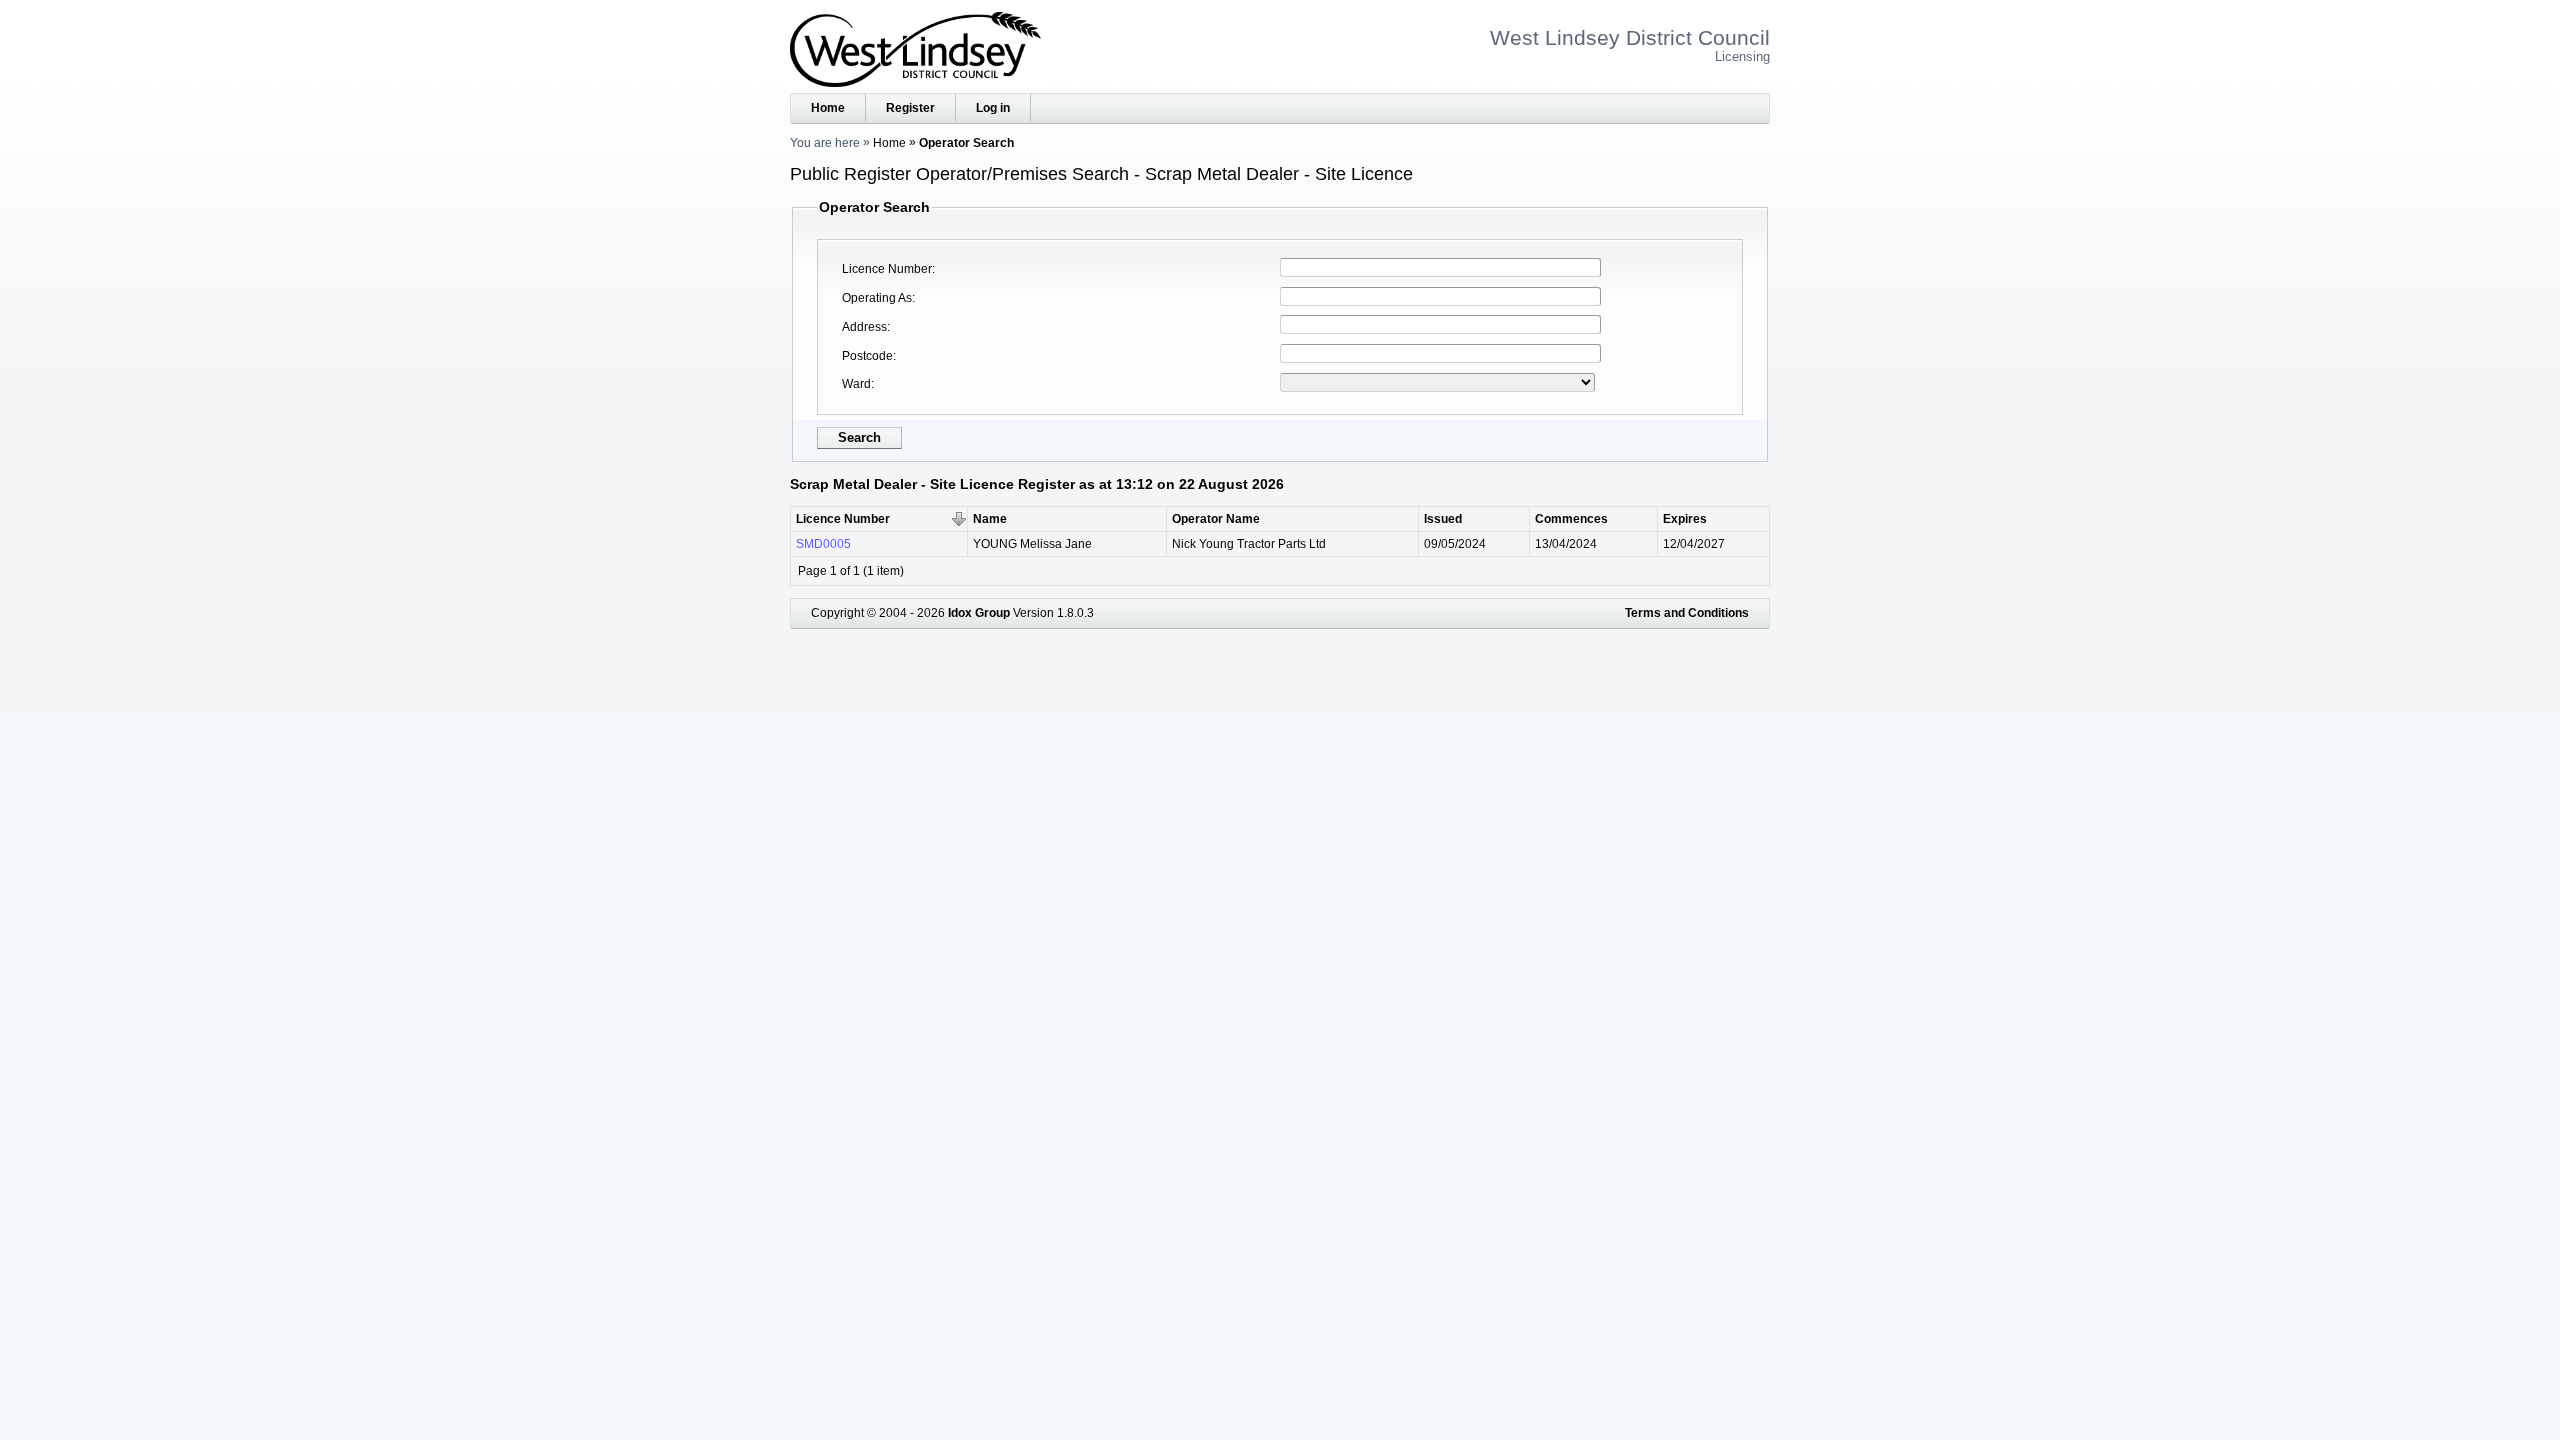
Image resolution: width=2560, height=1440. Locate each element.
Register (910, 108)
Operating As (877, 298)
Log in (993, 108)
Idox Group (979, 613)
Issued (1443, 519)
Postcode (867, 356)
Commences (1571, 519)
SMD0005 (823, 544)
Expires (1685, 519)
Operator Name (1216, 519)
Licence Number (887, 269)
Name (990, 519)
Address (864, 327)
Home (828, 108)
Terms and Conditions (1687, 613)
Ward (856, 384)
